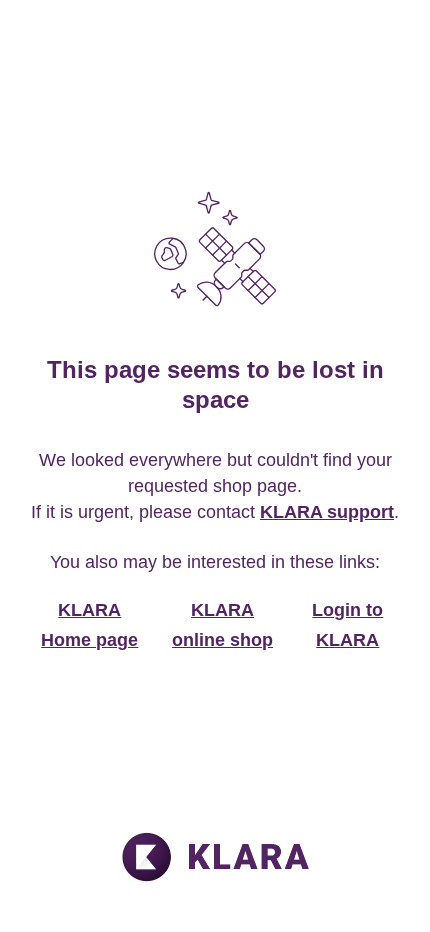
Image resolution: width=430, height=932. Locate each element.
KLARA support (327, 512)
